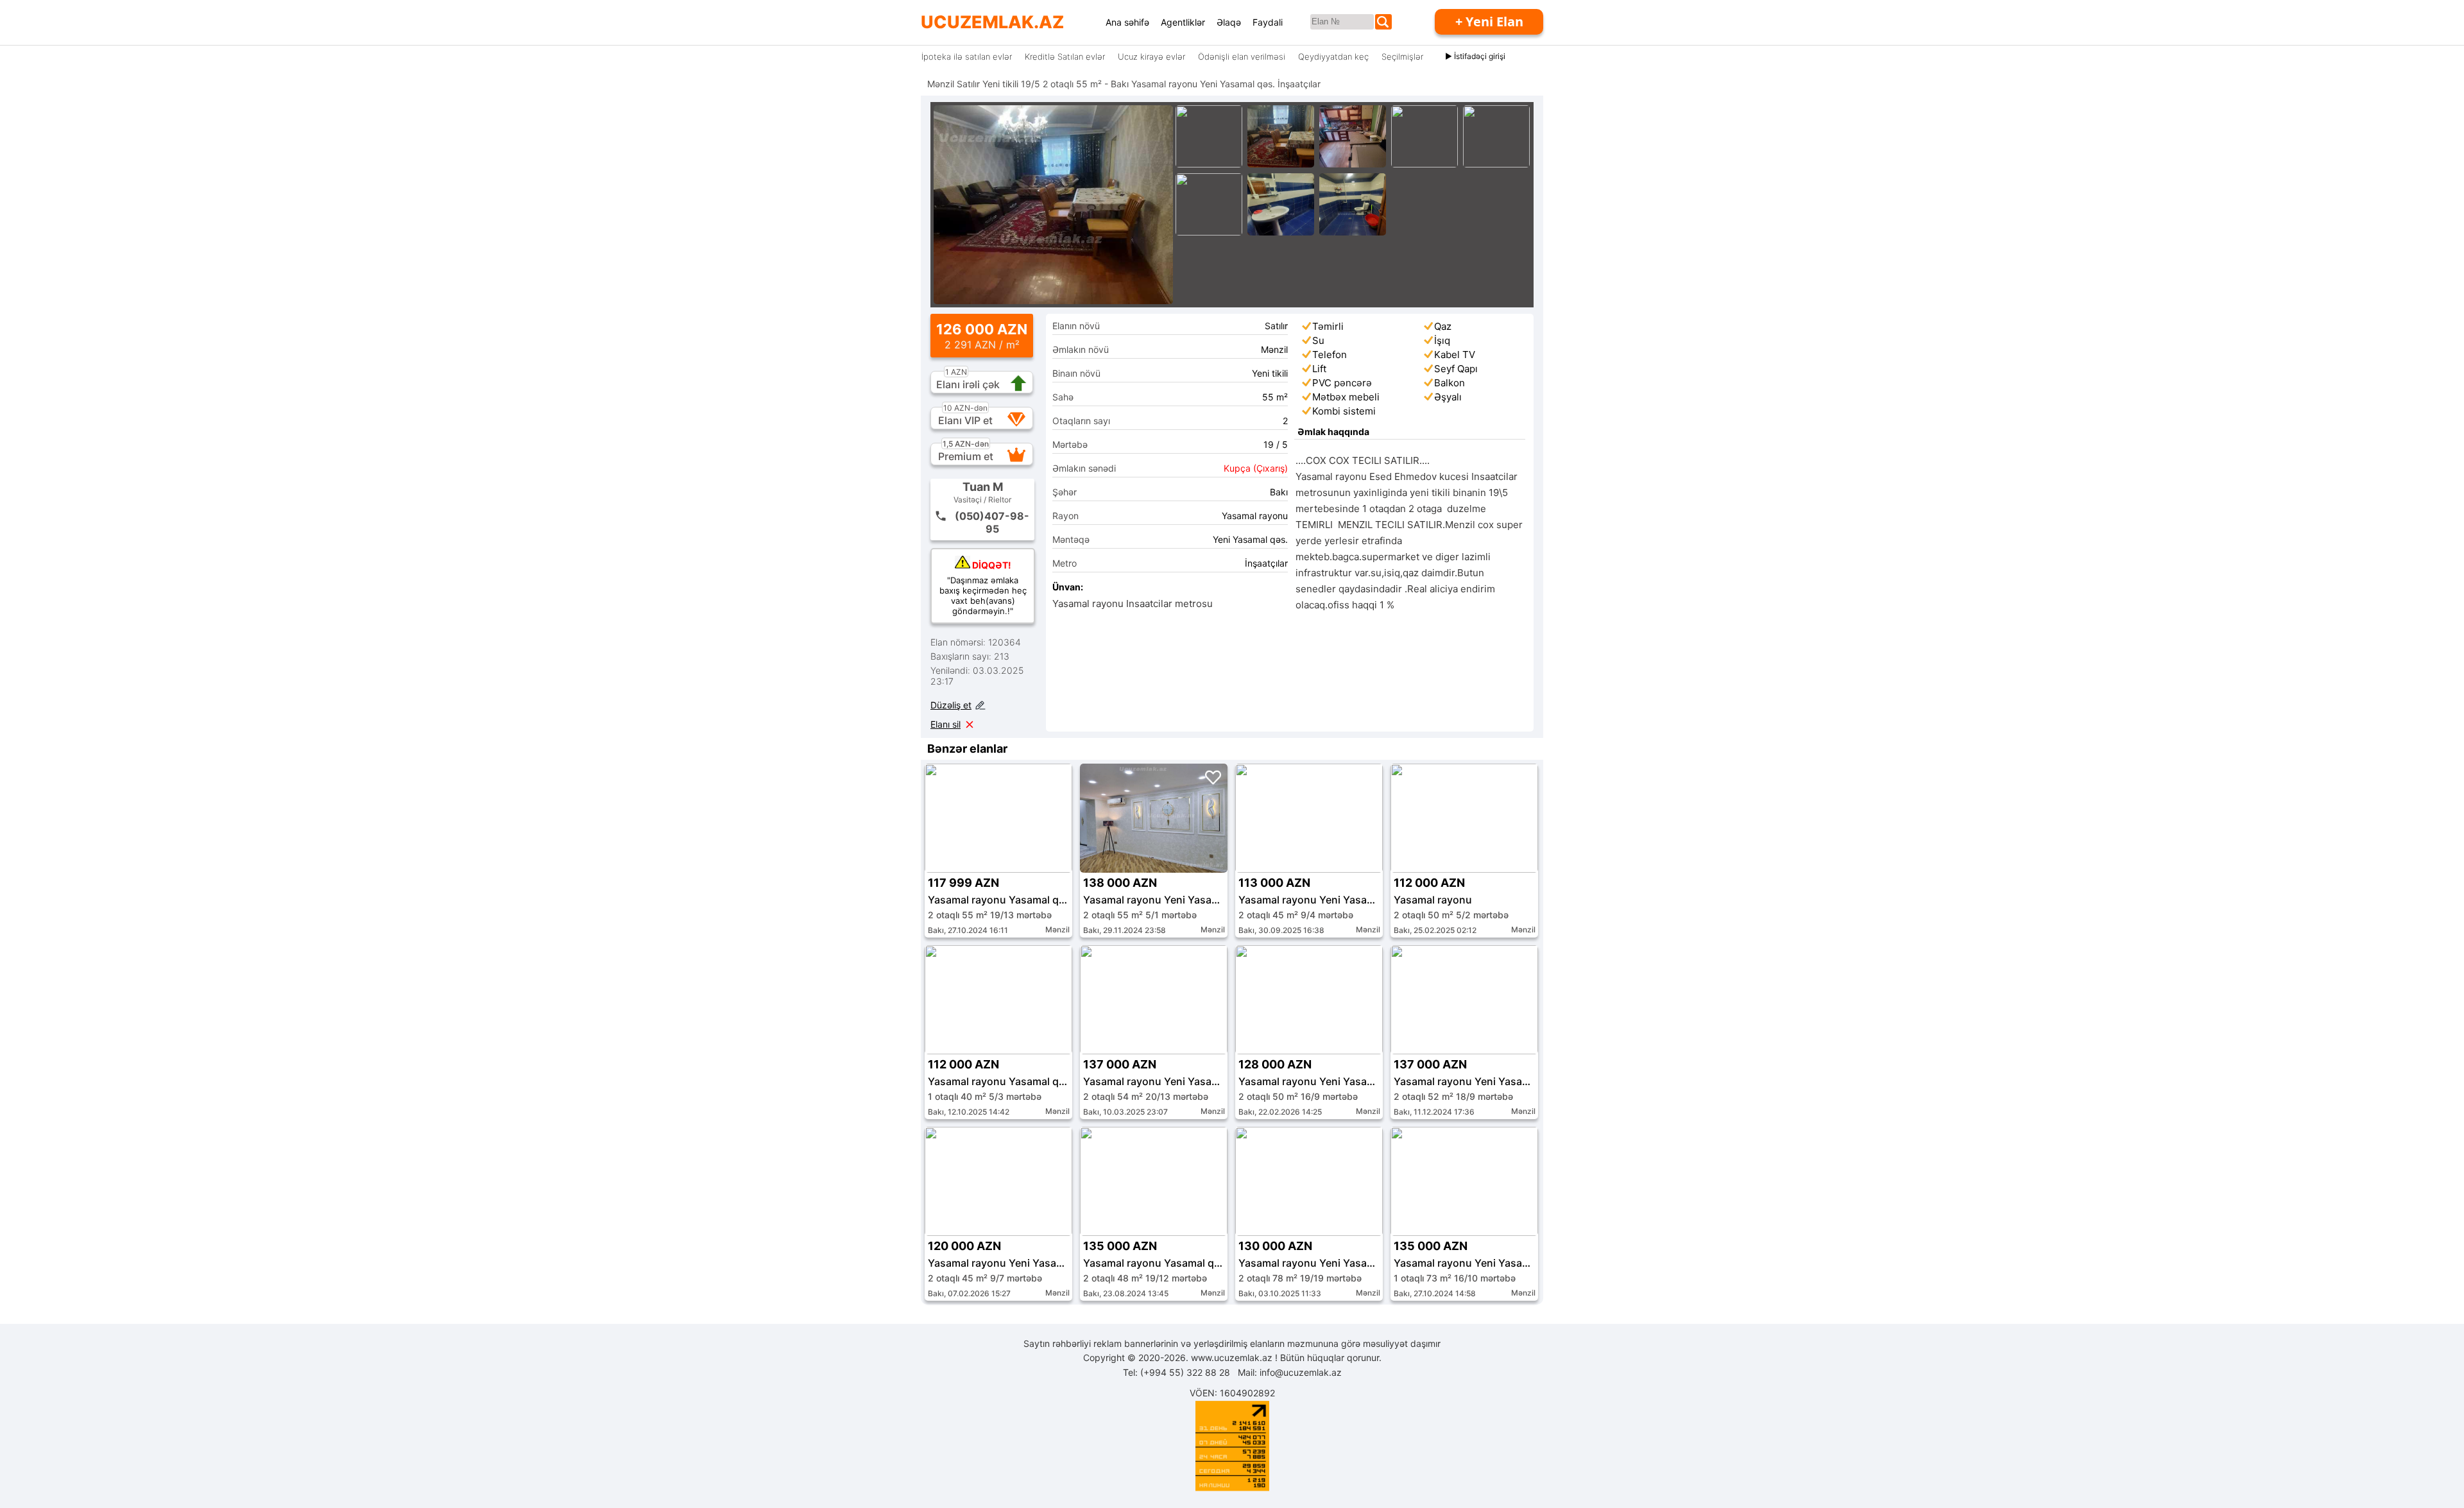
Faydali (1268, 22)
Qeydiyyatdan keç (1333, 56)
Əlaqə (1229, 22)
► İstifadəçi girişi (1475, 56)
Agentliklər (1183, 22)
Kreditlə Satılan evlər (1065, 56)
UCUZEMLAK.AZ (992, 22)
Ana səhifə (1127, 22)
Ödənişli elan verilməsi (1242, 56)
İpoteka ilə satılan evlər (967, 56)
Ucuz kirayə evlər (1151, 56)
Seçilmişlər (1402, 56)
